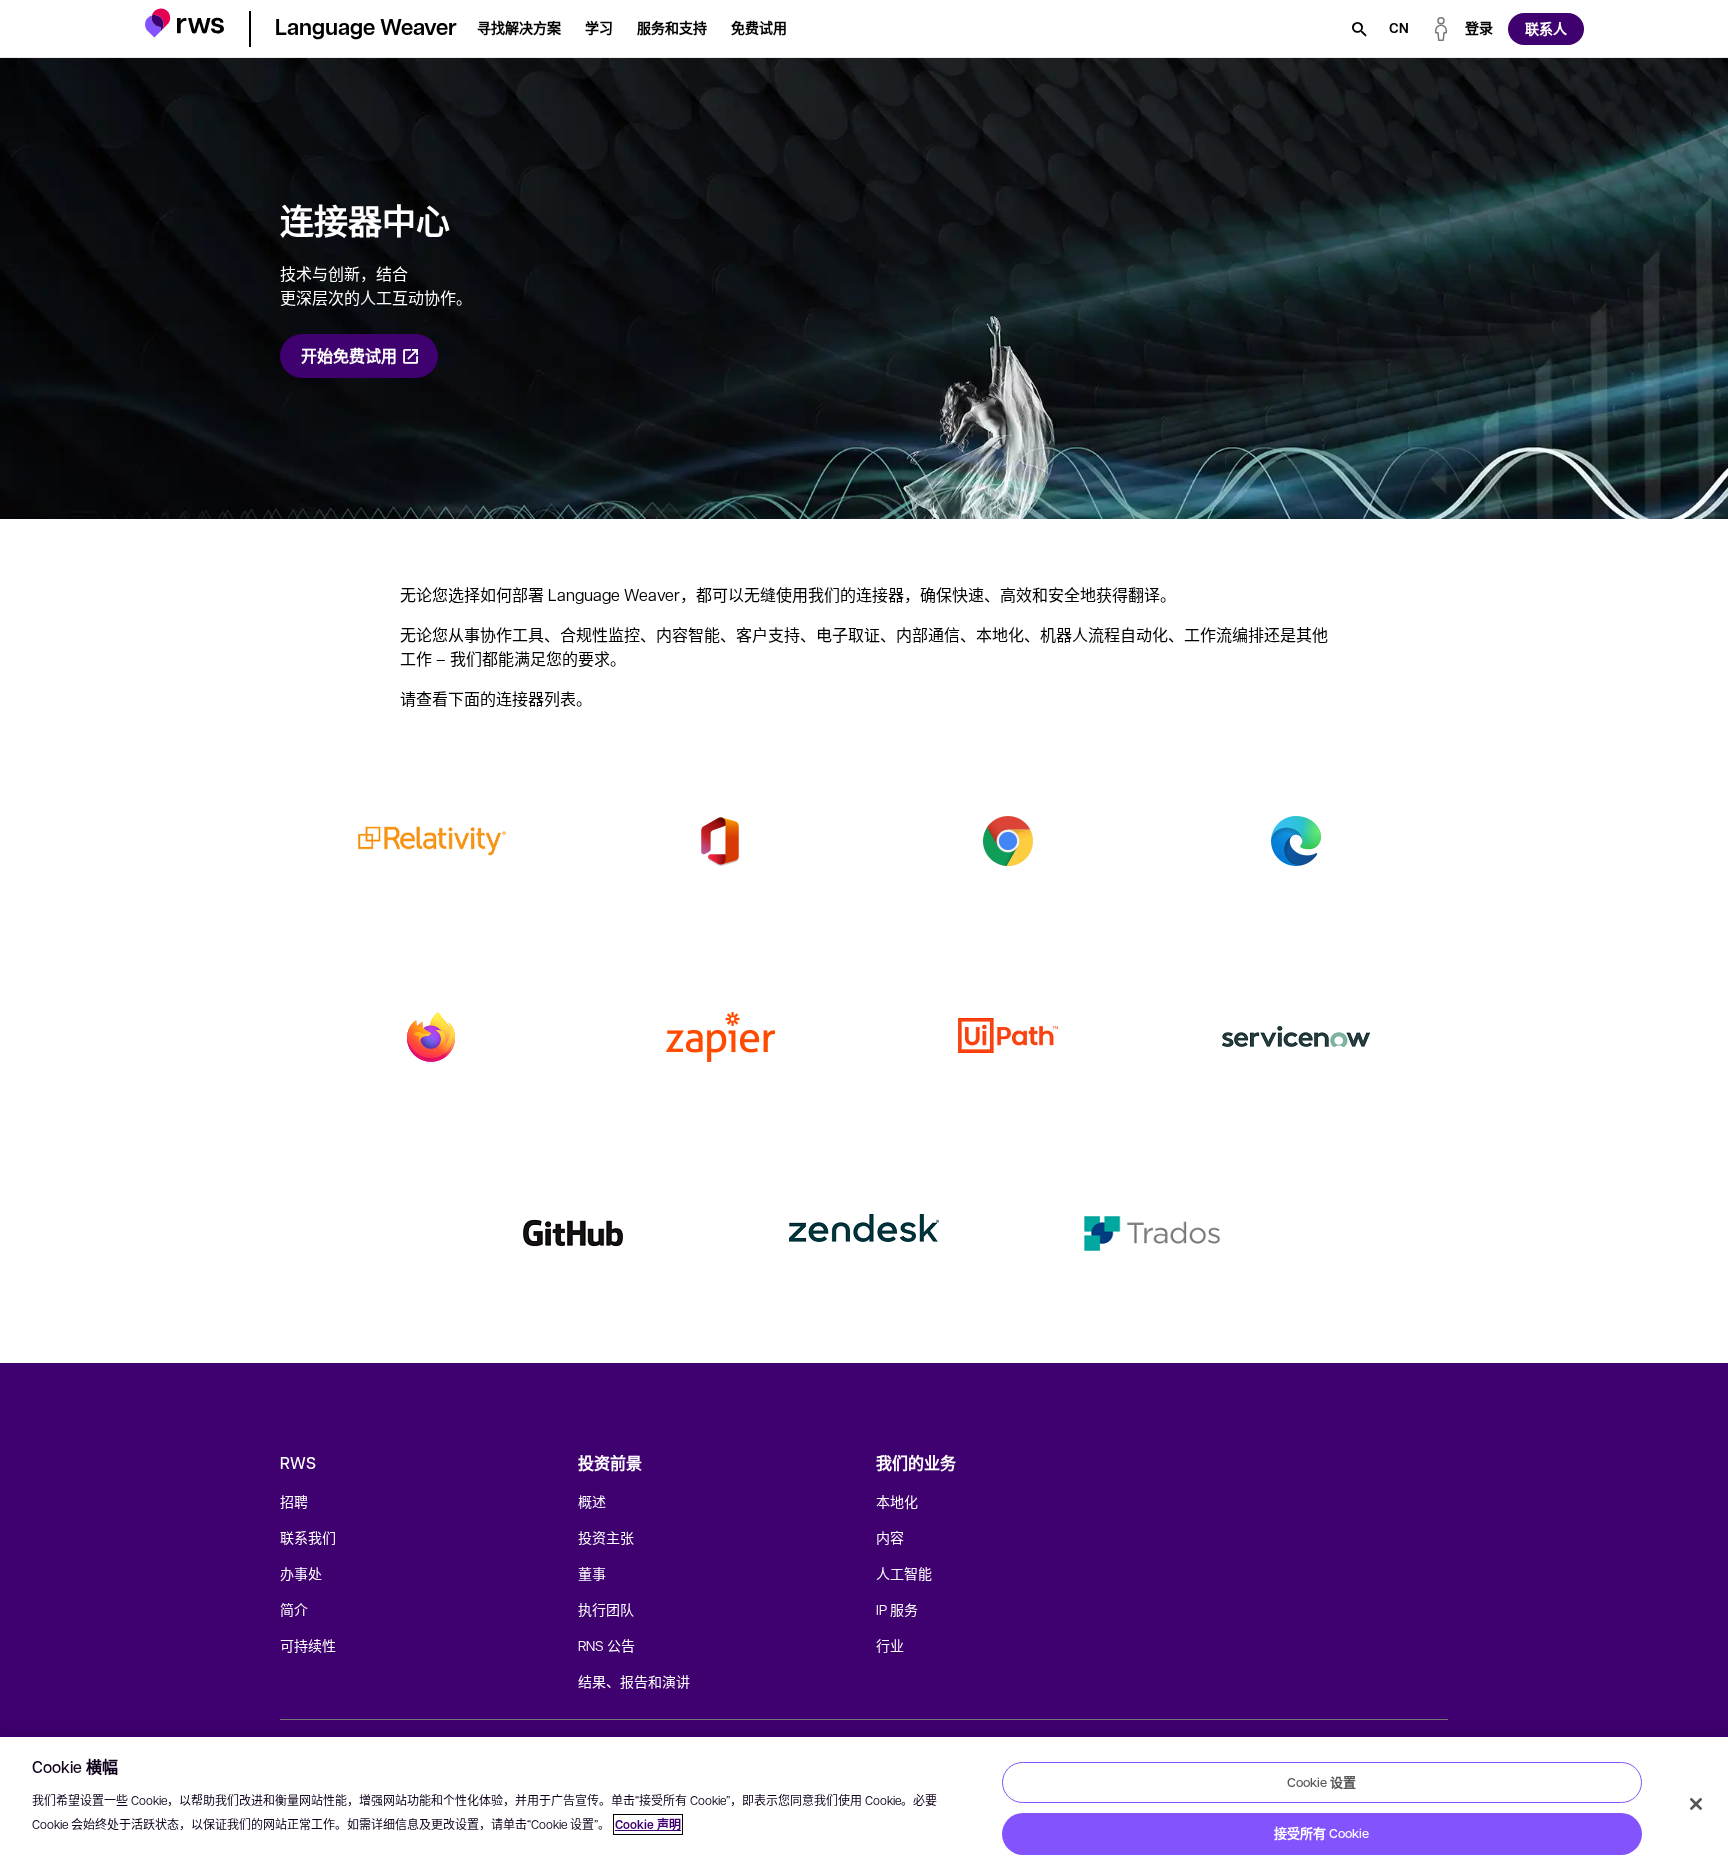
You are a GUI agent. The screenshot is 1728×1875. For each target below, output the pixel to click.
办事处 (301, 1573)
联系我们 (308, 1537)
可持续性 (308, 1645)
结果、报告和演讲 (634, 1681)
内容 (890, 1537)
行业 (890, 1645)
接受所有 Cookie (1321, 1833)
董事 (592, 1573)
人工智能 (904, 1573)
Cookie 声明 (648, 1824)
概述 (592, 1501)
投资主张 (606, 1537)
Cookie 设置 (1321, 1782)
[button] (184, 25)
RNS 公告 (606, 1645)
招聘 (294, 1501)
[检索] (1359, 29)
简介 (294, 1609)
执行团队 (606, 1609)
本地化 (897, 1501)
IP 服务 (897, 1609)
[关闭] (1696, 1804)
